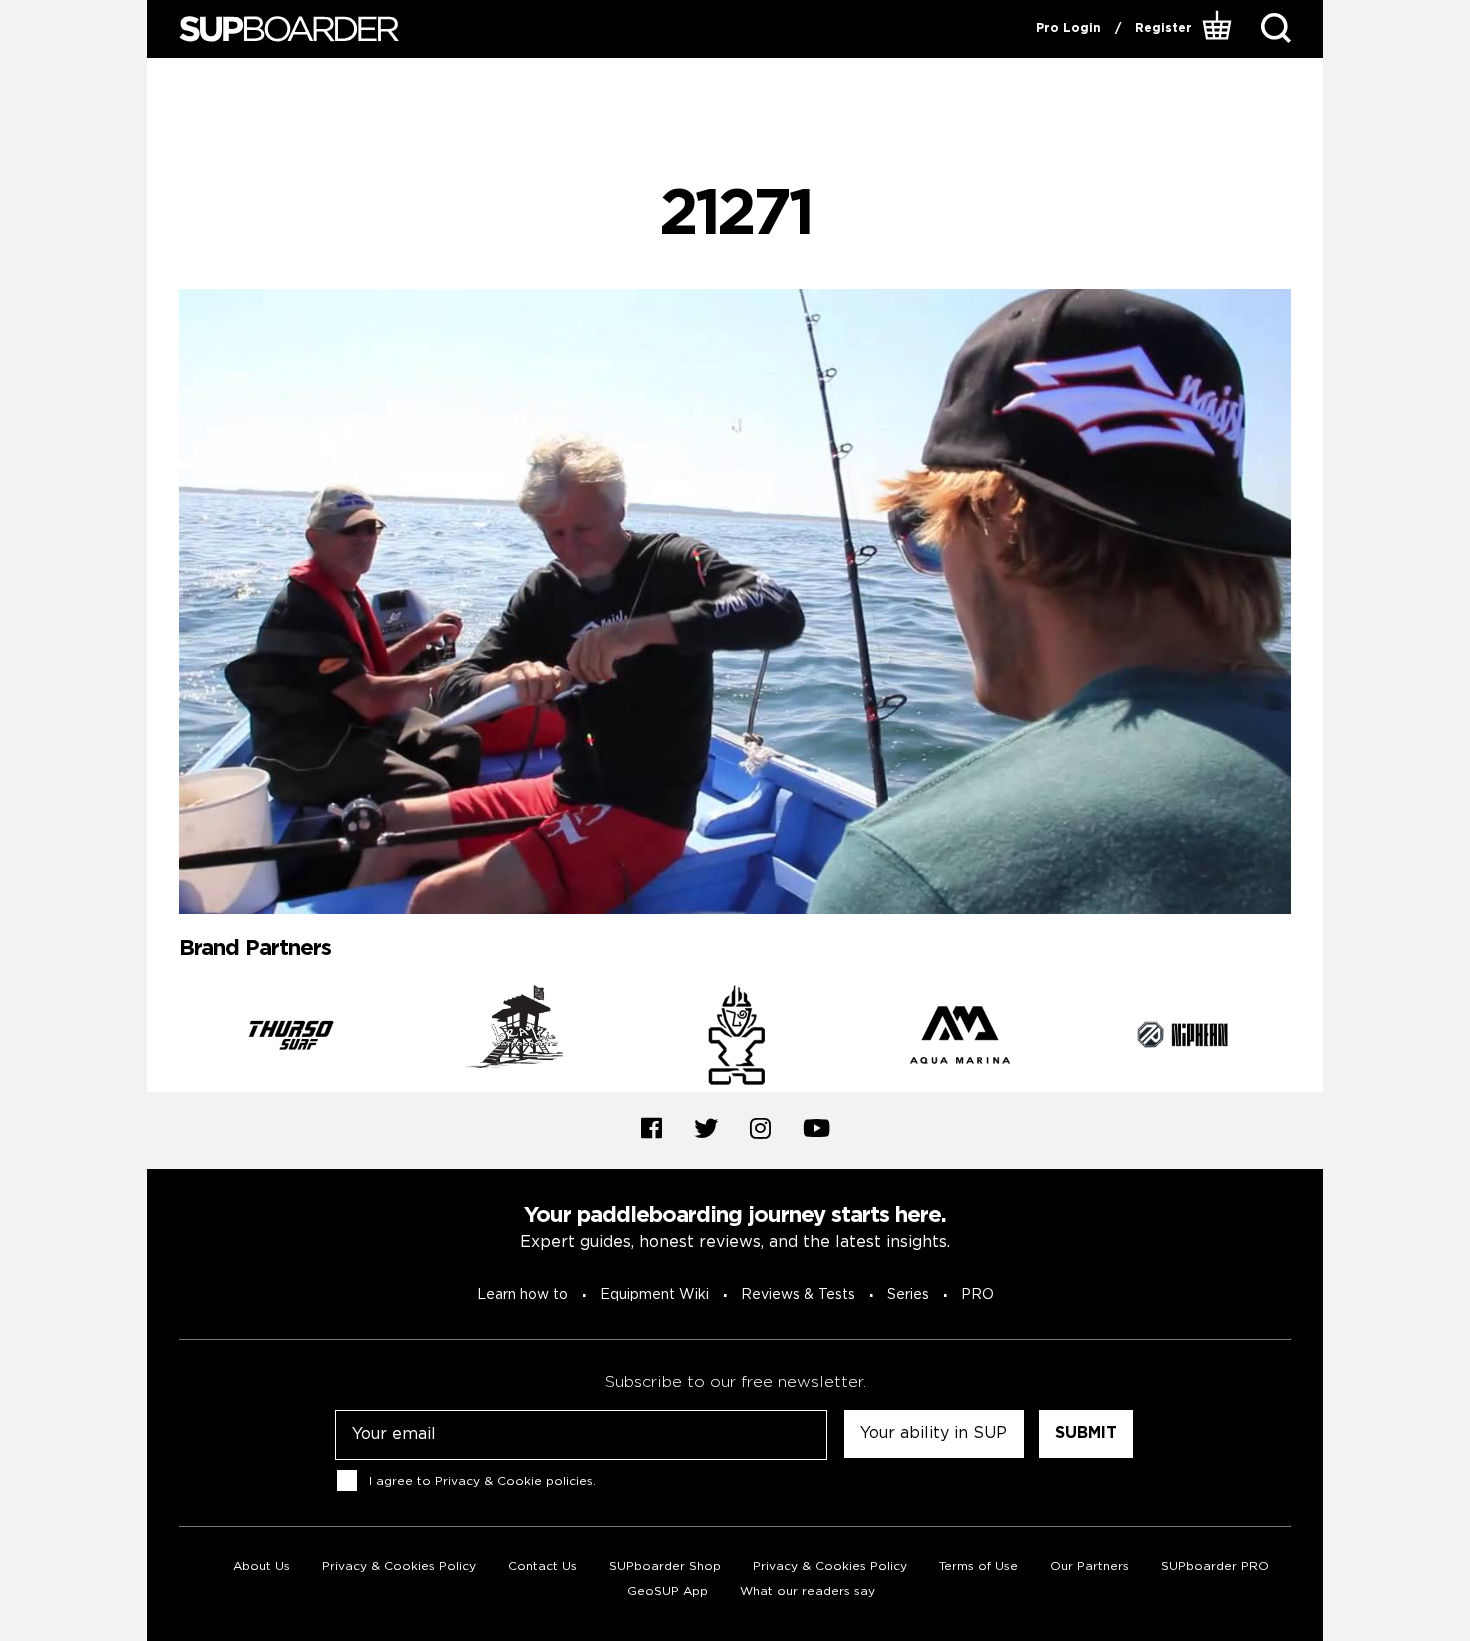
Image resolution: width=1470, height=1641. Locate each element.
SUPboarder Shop (665, 1566)
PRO (977, 1295)
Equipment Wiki (654, 1295)
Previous (164, 1039)
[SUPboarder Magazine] (289, 29)
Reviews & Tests (798, 1295)
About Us (261, 1566)
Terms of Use (978, 1566)
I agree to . (482, 1481)
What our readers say (807, 1591)
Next (1306, 1039)
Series (908, 1295)
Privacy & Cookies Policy (399, 1566)
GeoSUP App (667, 1591)
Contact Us (542, 1566)
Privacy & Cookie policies (514, 1481)
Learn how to (522, 1295)
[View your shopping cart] (1219, 29)
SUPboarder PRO (1215, 1566)
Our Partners (1089, 1566)
